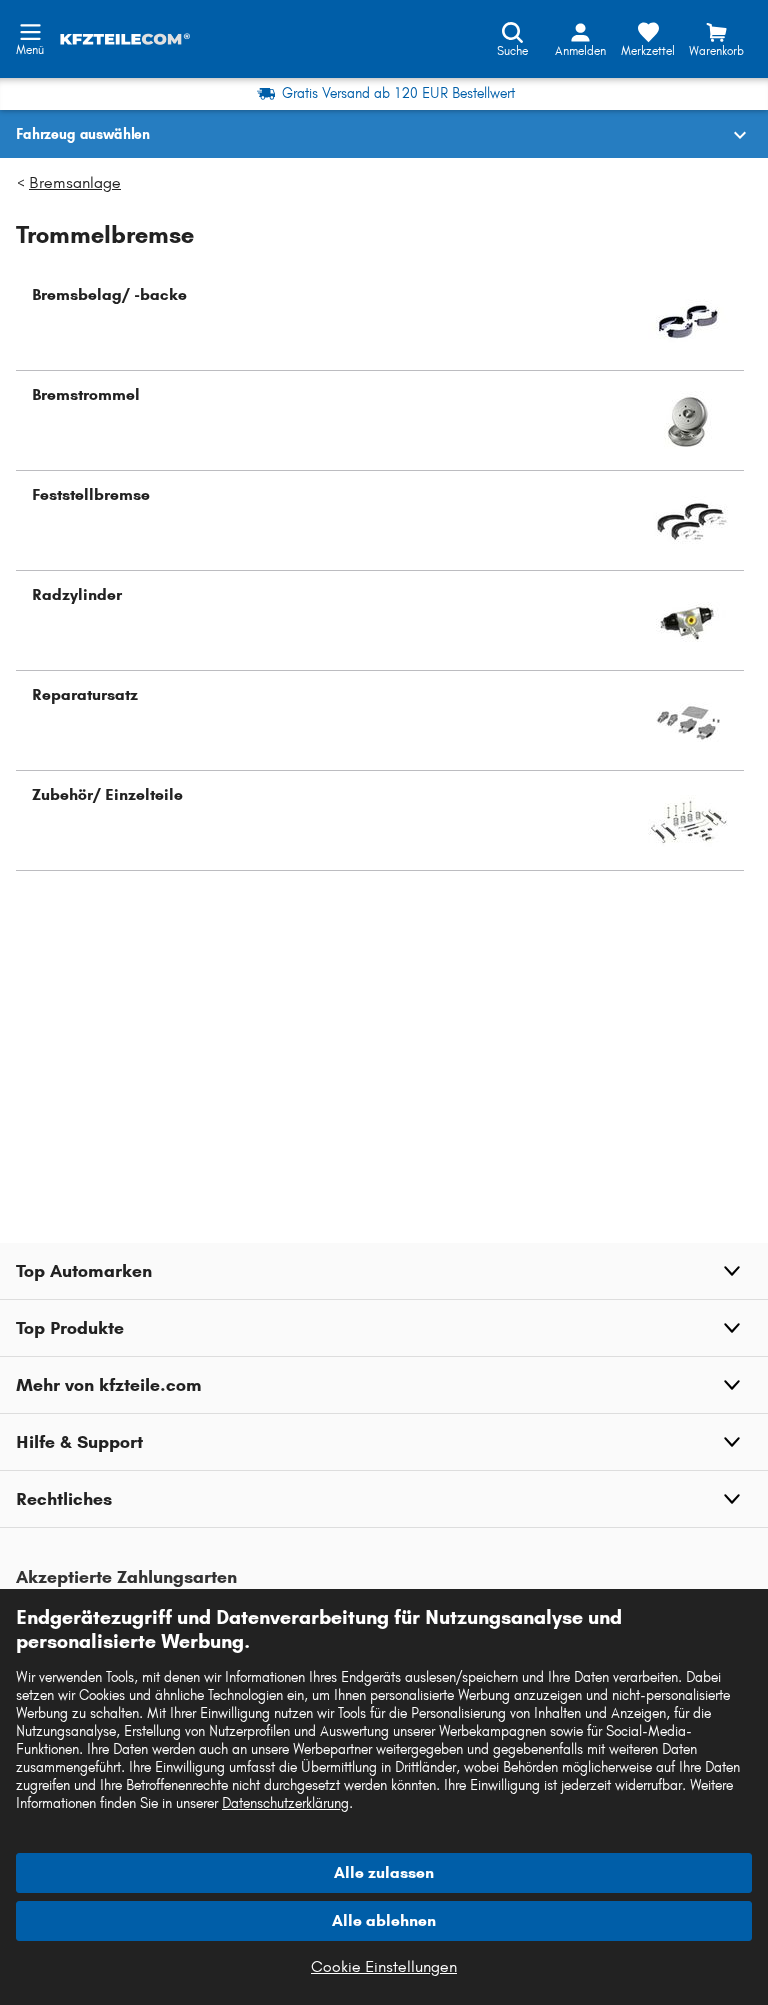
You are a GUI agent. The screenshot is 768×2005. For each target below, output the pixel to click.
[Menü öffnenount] (30, 30)
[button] (380, 321)
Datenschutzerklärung (285, 1803)
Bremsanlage (75, 182)
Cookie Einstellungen (384, 1966)
